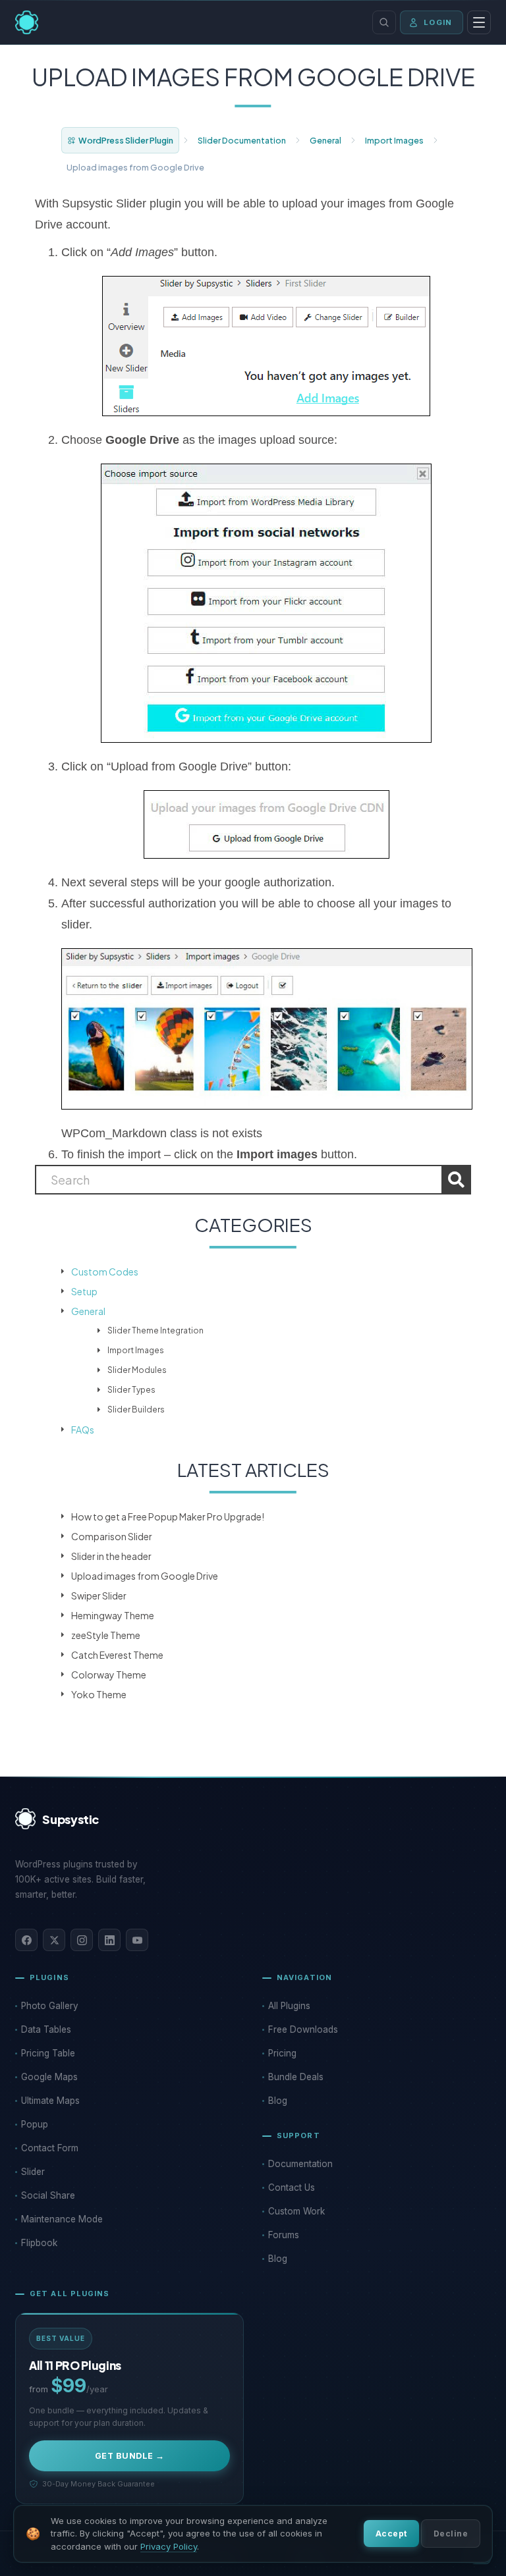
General (325, 140)
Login (438, 22)
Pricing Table (48, 2053)
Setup (84, 1291)
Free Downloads (303, 2029)
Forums (284, 2235)
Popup (35, 2124)
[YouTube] (137, 1940)
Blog (278, 2101)
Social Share (48, 2195)
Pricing (282, 2053)
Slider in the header (111, 1556)
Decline (451, 2534)
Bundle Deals (296, 2077)
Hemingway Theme (113, 1615)
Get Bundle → (130, 2456)
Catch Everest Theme (117, 1655)
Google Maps (49, 2077)
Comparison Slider (112, 1536)
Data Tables (46, 2029)
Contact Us (292, 2187)
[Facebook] (26, 1940)
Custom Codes (105, 1272)
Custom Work (296, 2211)
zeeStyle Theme (106, 1635)
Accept (391, 2534)
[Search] (384, 22)
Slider (33, 2172)
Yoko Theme (99, 1694)
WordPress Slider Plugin (126, 140)
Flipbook (39, 2243)
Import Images (394, 140)
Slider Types (131, 1390)
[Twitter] (54, 1940)
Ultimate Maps (50, 2101)
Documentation (300, 2164)
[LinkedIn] (109, 1940)
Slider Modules (137, 1370)
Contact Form (50, 2148)
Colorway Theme (109, 1675)
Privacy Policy (169, 2546)
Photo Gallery (50, 2006)
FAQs (83, 1430)
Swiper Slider (99, 1596)
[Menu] (479, 22)
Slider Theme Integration (155, 1330)
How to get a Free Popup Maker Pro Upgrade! (168, 1516)
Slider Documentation (242, 140)
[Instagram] (82, 1940)
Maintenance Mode (62, 2219)
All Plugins (289, 2006)
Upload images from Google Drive (145, 1576)
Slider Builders (136, 1409)
